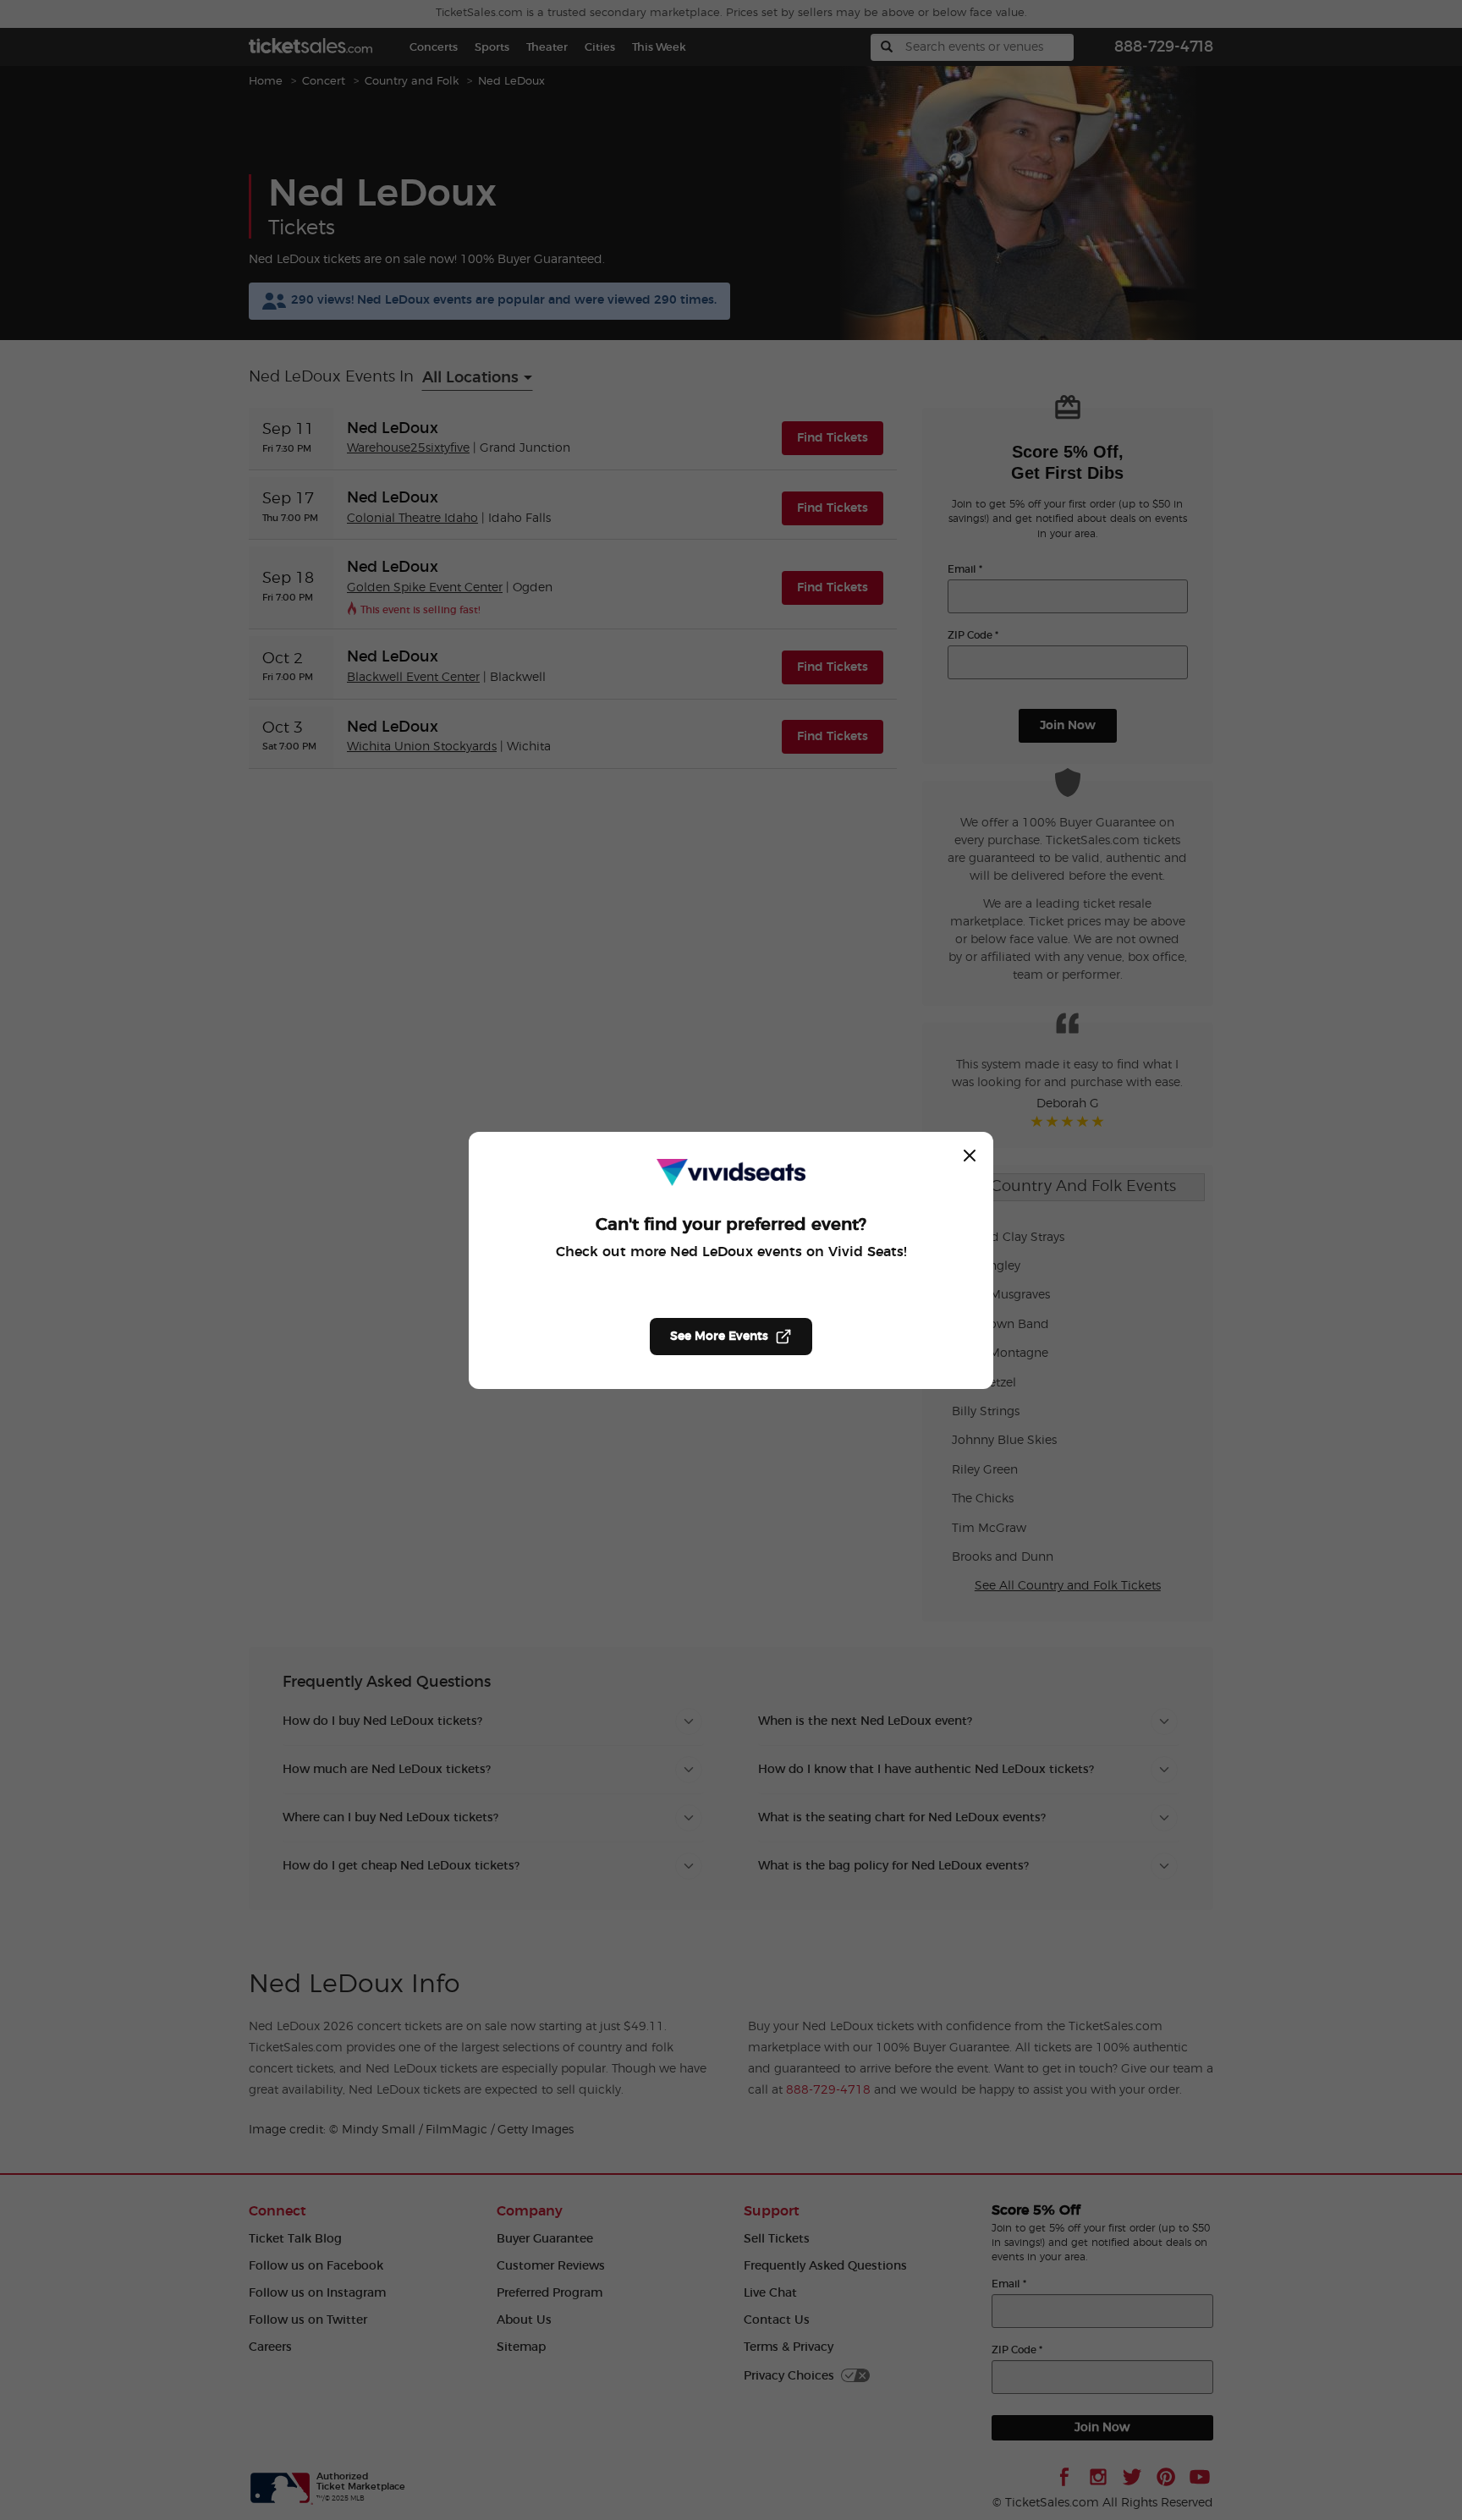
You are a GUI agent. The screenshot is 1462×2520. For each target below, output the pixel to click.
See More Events (719, 1337)
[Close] (970, 1156)
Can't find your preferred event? (731, 1225)
